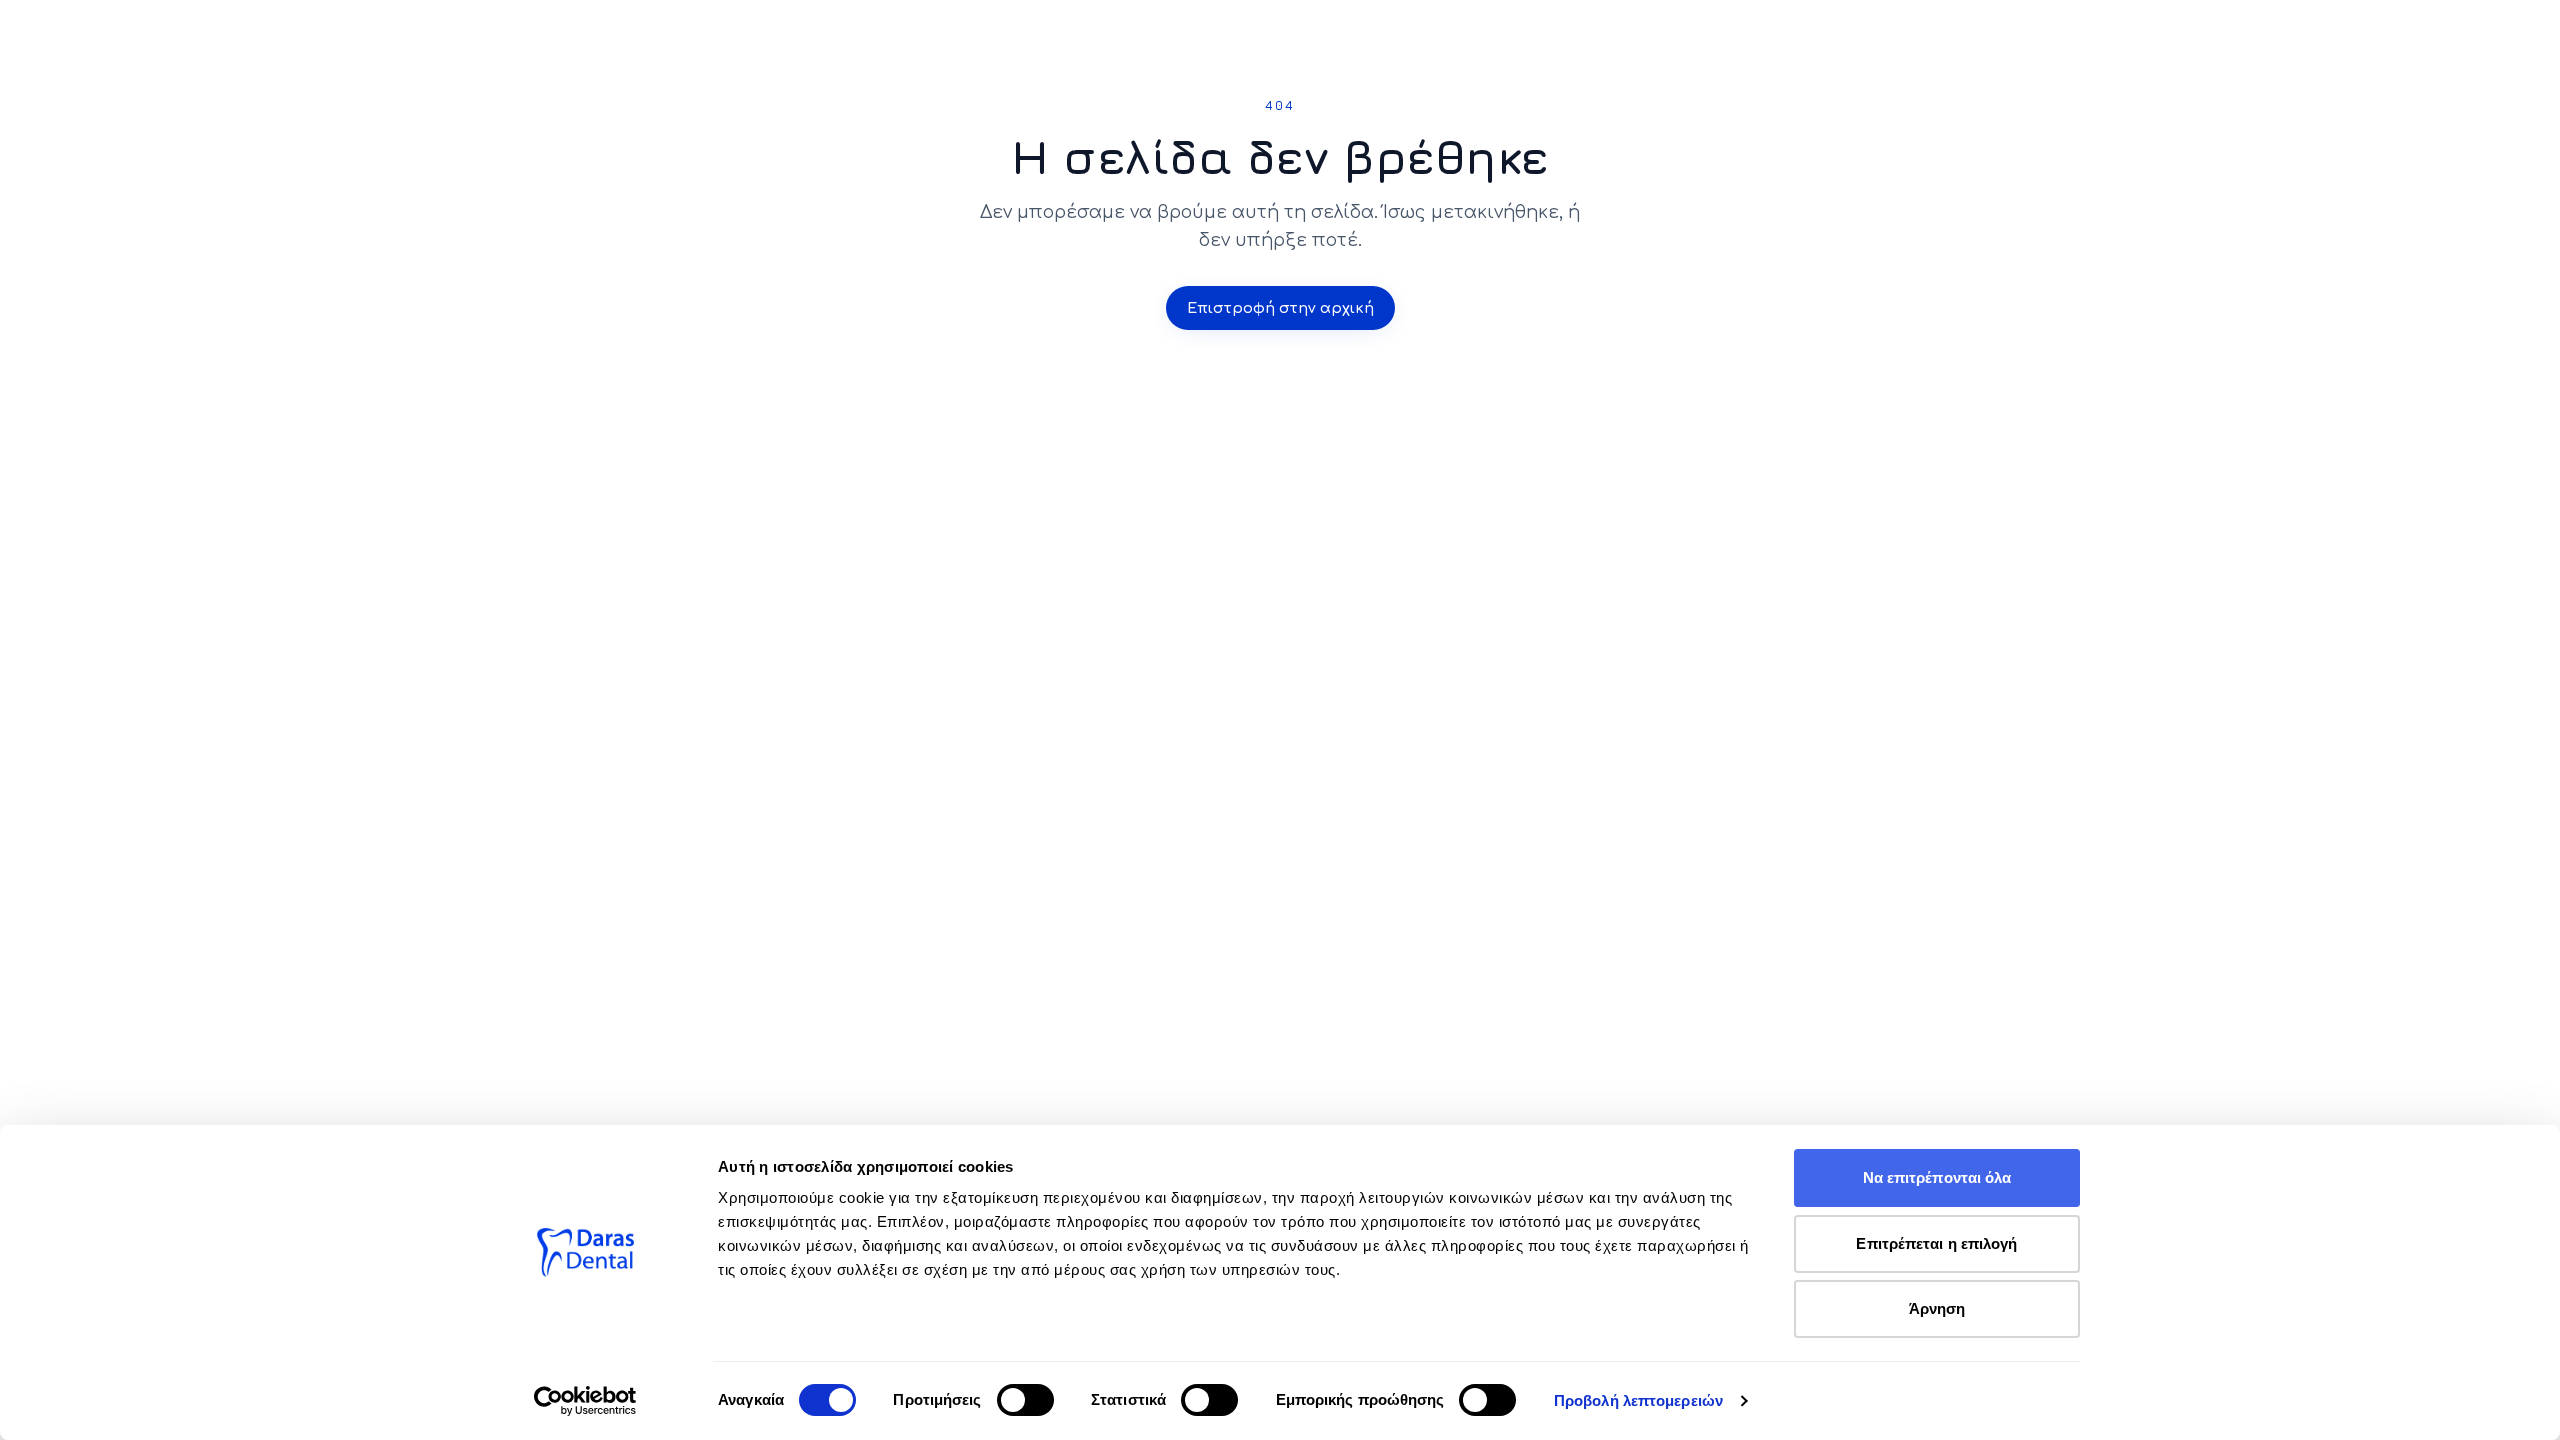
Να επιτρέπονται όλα (1937, 1177)
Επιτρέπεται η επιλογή (1936, 1243)
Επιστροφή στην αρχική (1280, 308)
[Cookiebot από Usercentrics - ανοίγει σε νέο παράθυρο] (585, 1401)
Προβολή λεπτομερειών (1638, 1400)
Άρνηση (1937, 1308)
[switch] (1025, 1400)
